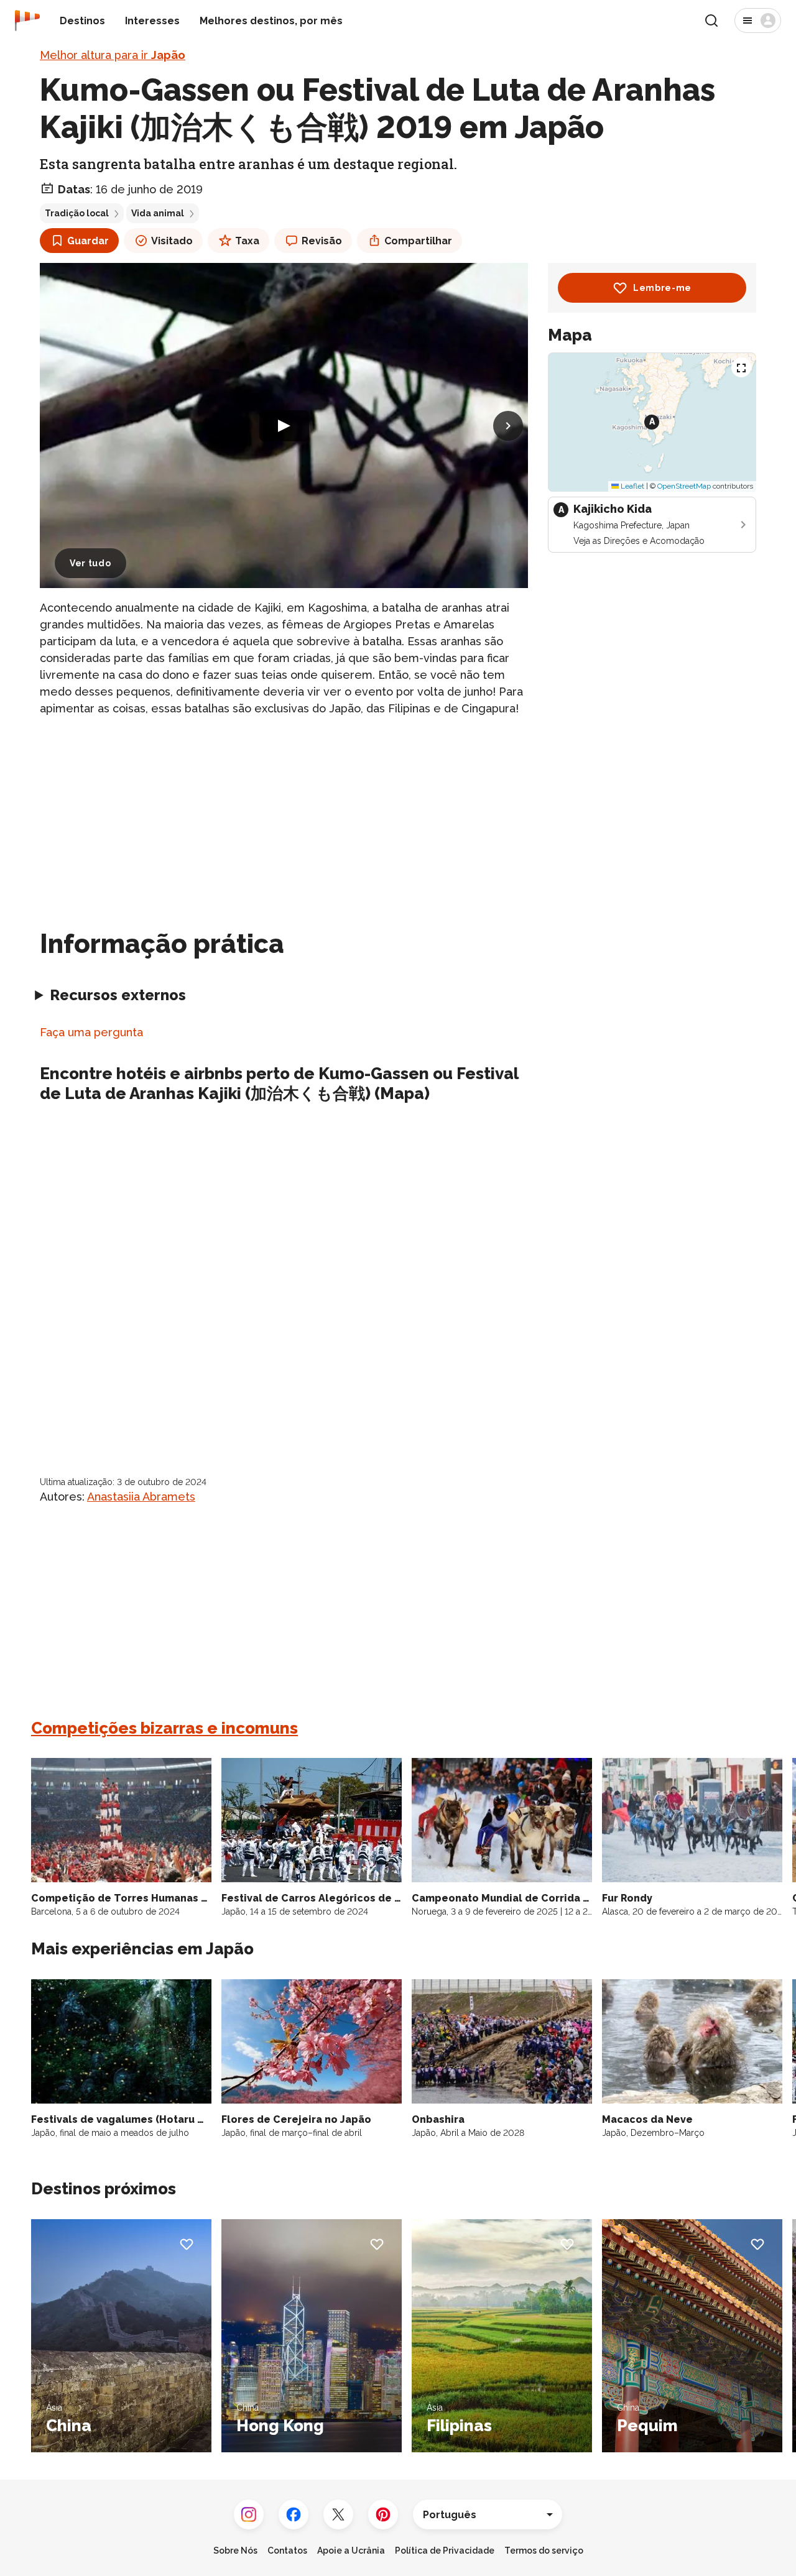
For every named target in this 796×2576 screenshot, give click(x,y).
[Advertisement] (284, 815)
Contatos (287, 2551)
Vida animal (158, 213)
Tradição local (77, 213)
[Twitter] (338, 2514)
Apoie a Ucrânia (351, 2551)
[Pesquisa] (711, 21)
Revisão (322, 241)
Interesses (152, 21)
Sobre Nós (235, 2551)
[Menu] (758, 21)
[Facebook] (294, 2514)
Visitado (172, 241)
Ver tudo (90, 563)
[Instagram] (249, 2514)
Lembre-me (662, 288)
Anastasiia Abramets (141, 1497)
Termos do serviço (544, 2551)
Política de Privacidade (445, 2551)
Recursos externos (118, 995)
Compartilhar (418, 241)
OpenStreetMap (684, 486)
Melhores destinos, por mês (271, 21)
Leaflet (632, 486)
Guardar (88, 241)
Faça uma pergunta (91, 1032)
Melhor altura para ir (113, 55)
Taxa (247, 241)
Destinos (82, 21)
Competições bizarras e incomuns (164, 1728)
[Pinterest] (383, 2514)
